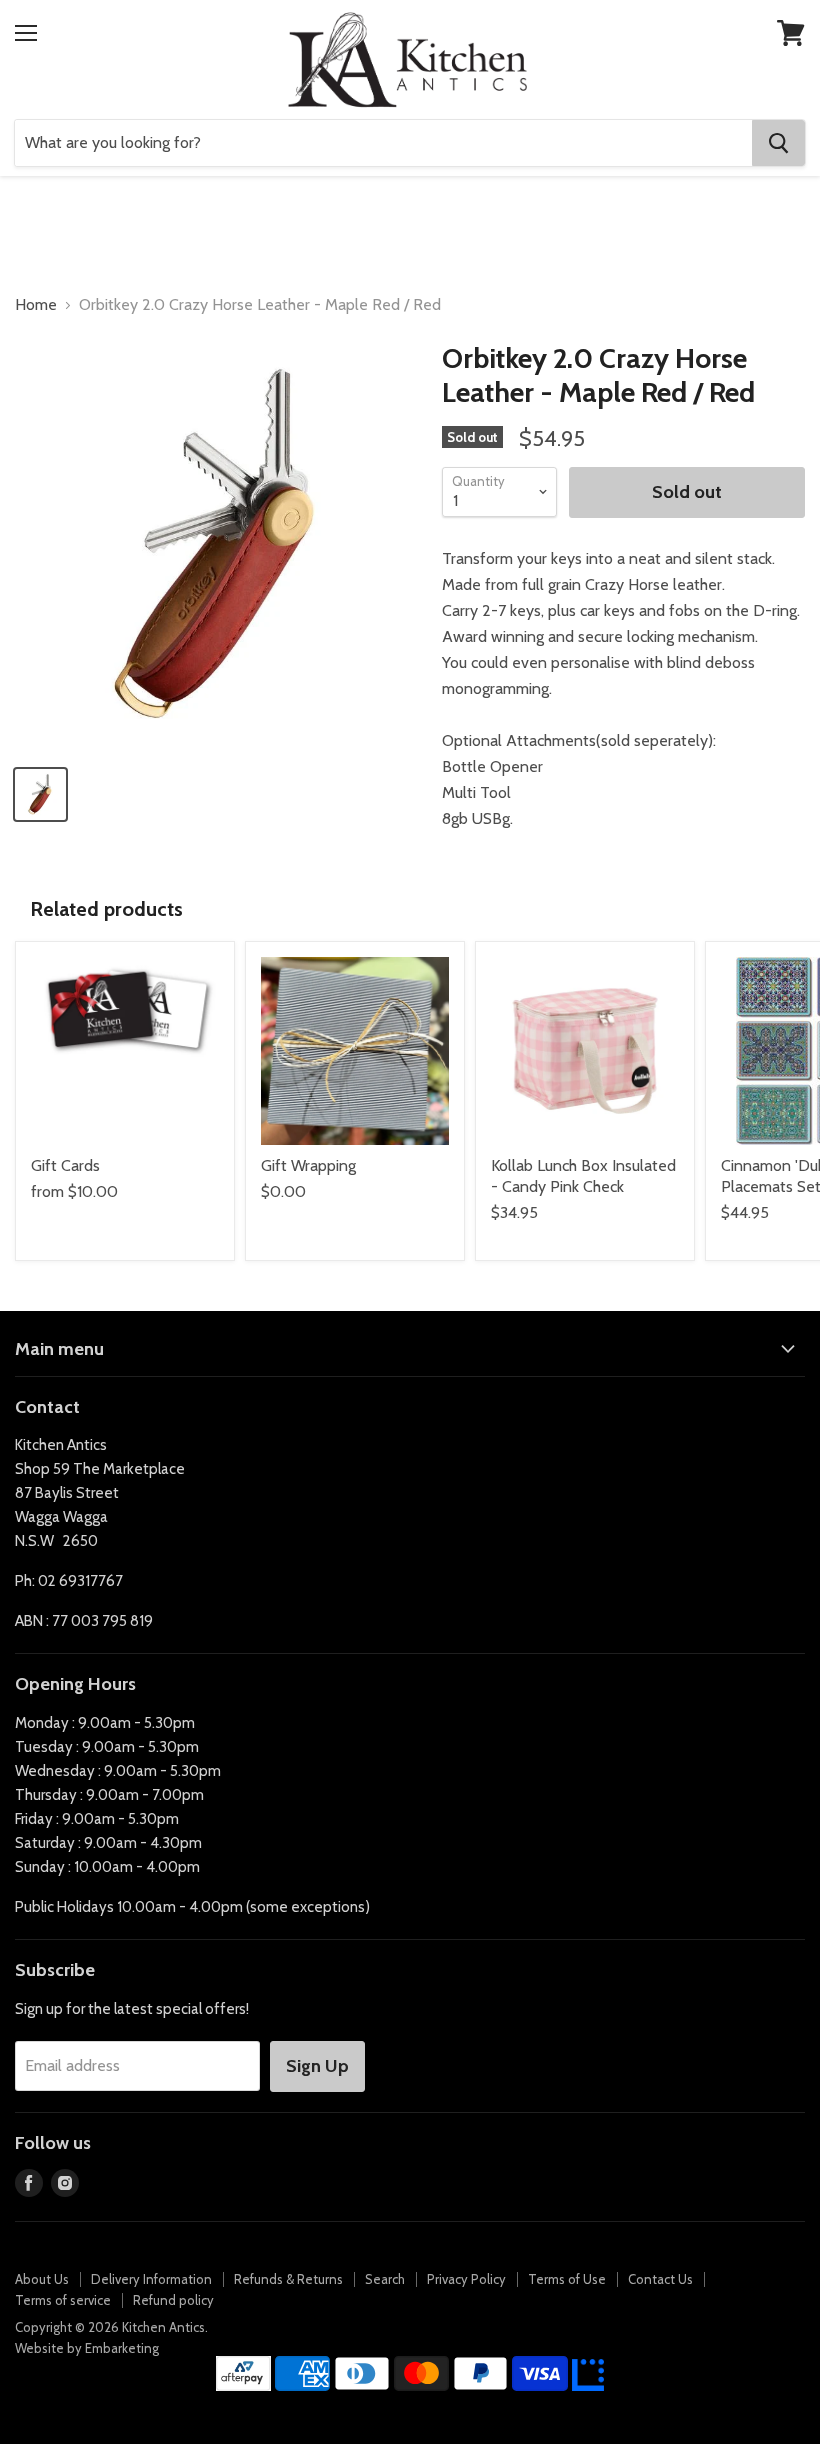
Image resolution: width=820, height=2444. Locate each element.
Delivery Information (151, 2279)
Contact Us (660, 2279)
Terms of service (63, 2300)
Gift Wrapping (308, 1165)
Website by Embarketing (87, 2348)
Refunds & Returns (288, 2279)
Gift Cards (65, 1165)
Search (385, 2279)
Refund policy (173, 2300)
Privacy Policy (466, 2279)
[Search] (778, 143)
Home (36, 305)
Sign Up (317, 2066)
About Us (42, 2279)
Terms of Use (567, 2279)
